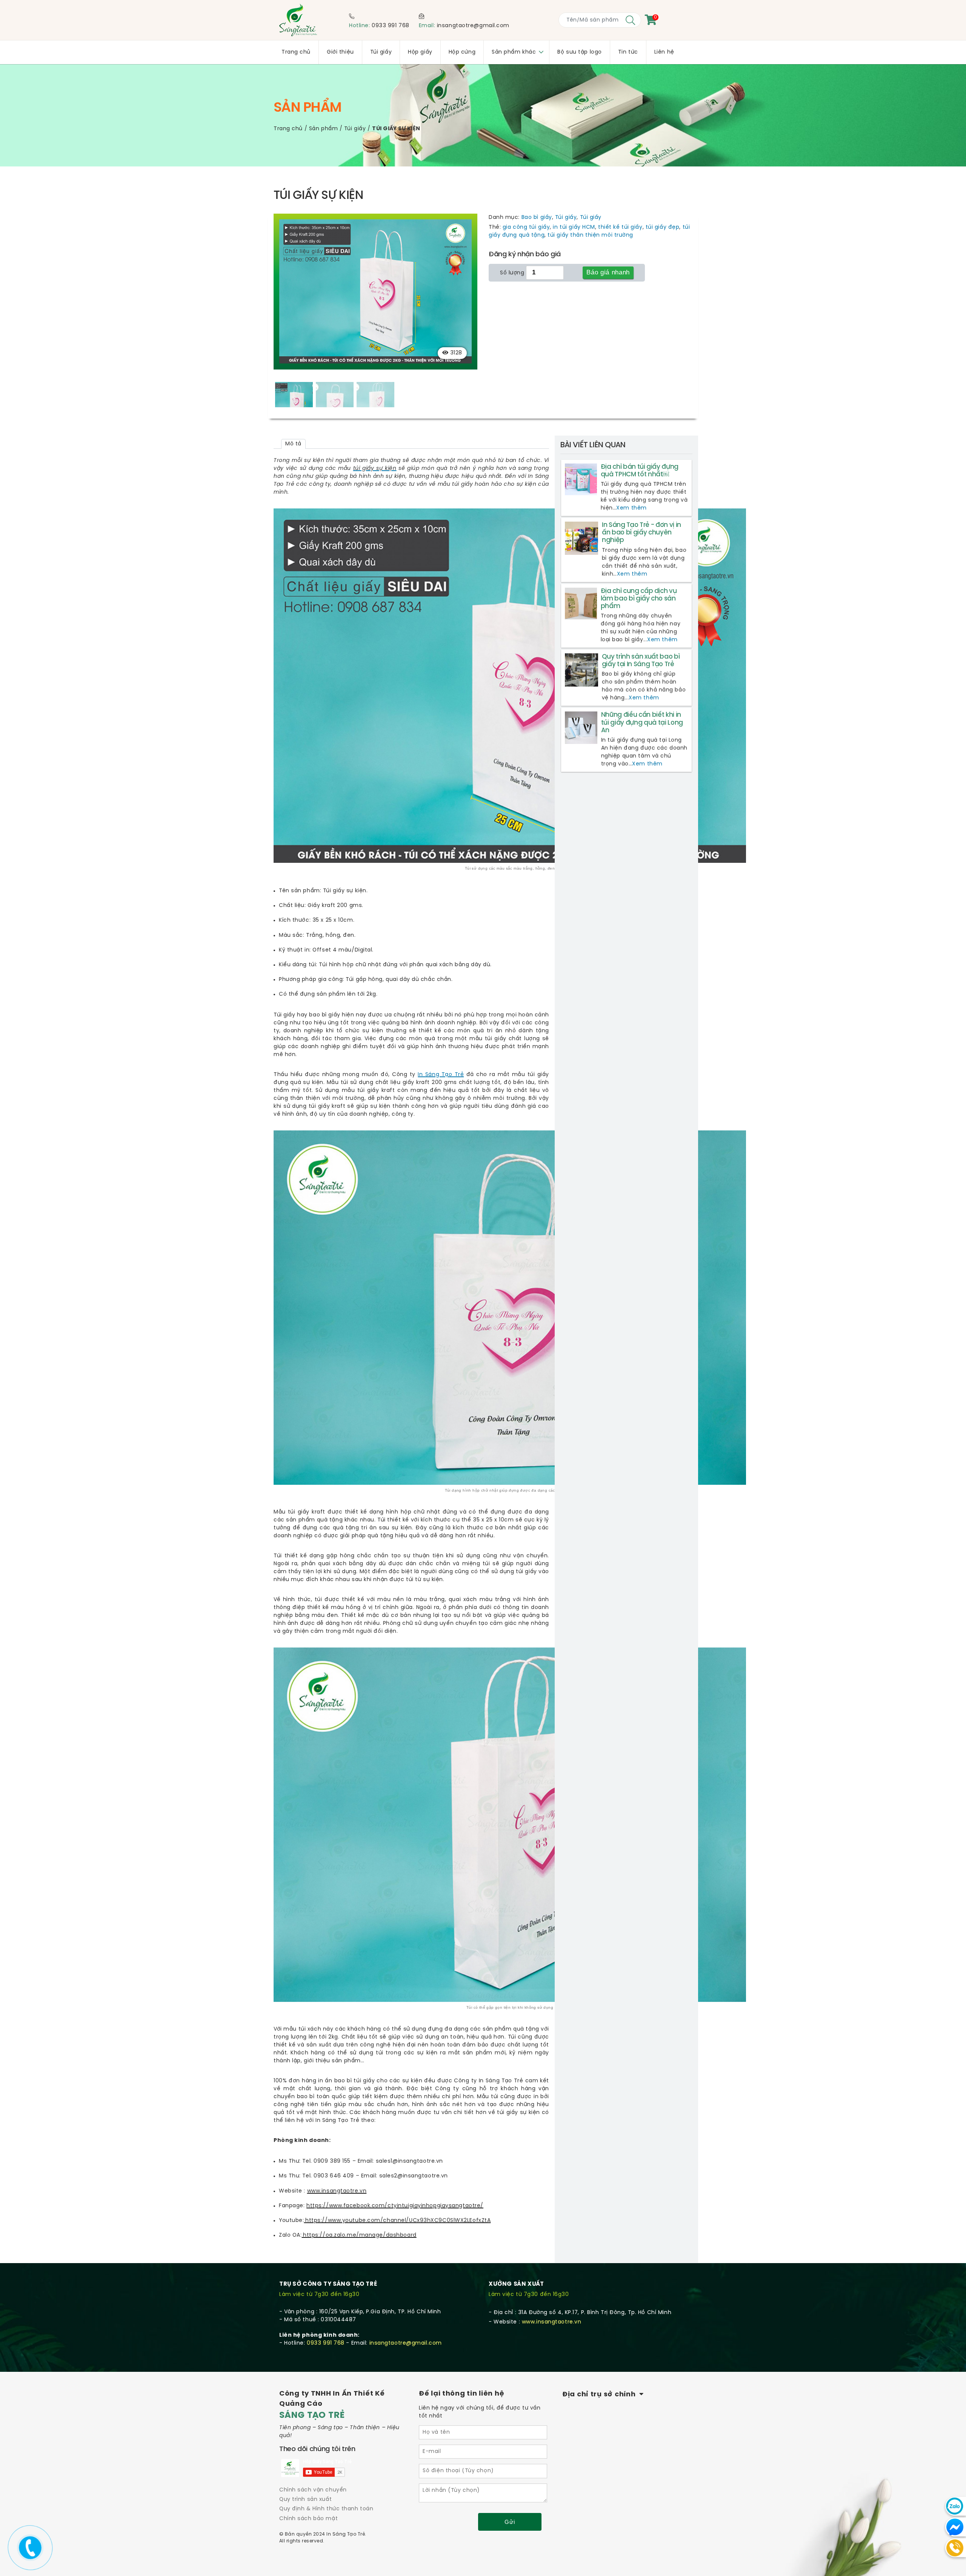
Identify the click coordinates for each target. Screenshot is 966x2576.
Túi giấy (355, 129)
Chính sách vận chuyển (313, 2490)
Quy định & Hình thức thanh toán (326, 2509)
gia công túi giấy (526, 227)
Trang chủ (288, 129)
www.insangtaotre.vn (552, 2322)
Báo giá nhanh (608, 272)
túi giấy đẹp (663, 227)
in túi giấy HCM (574, 227)
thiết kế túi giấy (620, 227)
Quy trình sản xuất (305, 2500)
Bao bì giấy (537, 218)
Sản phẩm (323, 129)
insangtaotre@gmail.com (473, 26)
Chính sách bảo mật (308, 2519)
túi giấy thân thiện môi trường (590, 235)
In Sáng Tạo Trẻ (441, 1075)
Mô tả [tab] (293, 444)
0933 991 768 (391, 26)
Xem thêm (631, 508)
